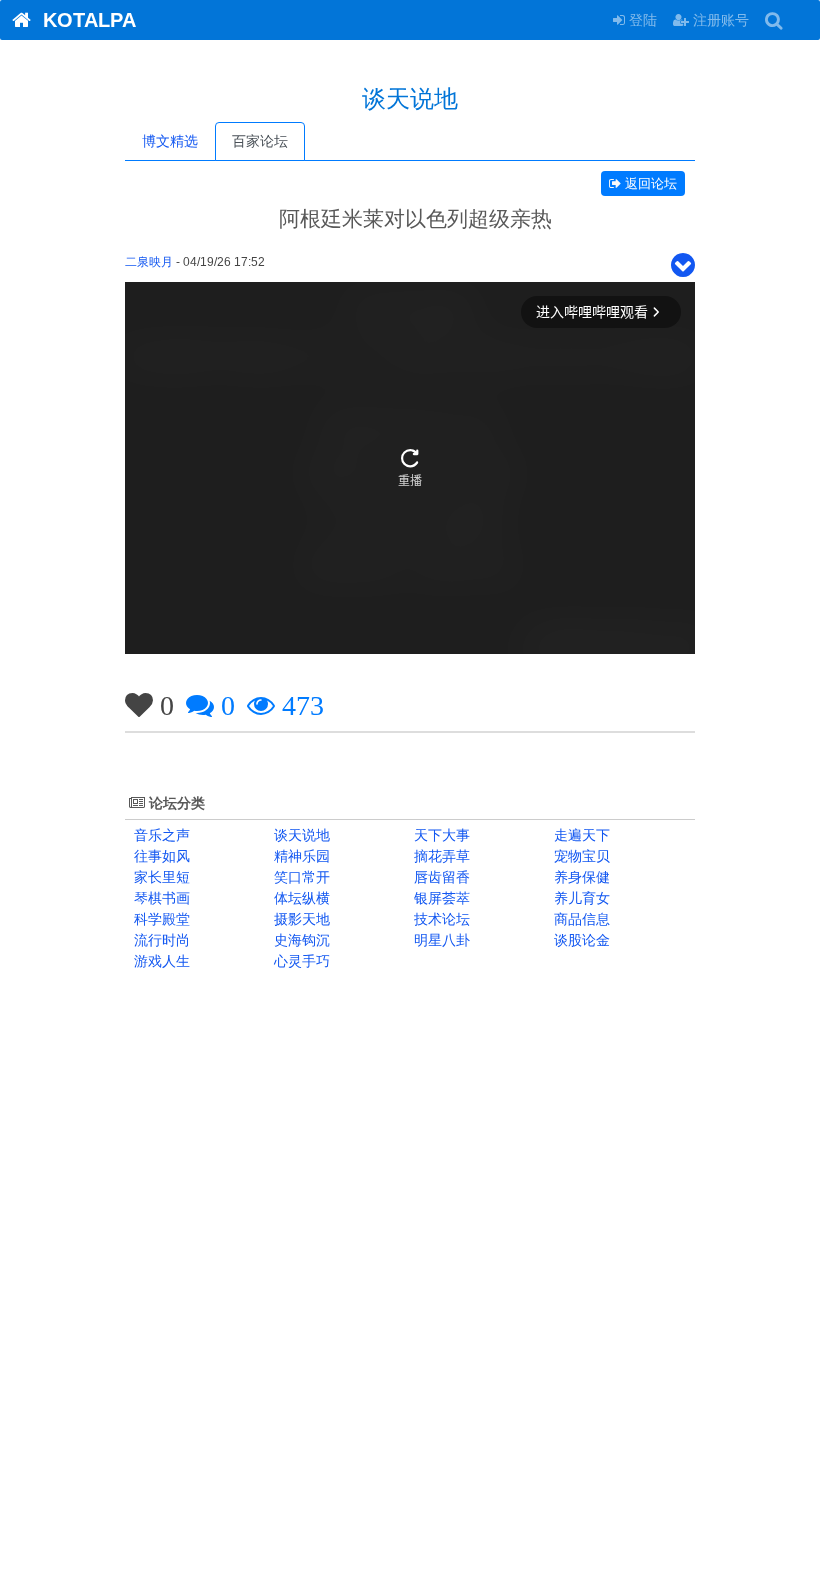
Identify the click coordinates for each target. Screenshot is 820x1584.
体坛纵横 (300, 898)
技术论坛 (440, 919)
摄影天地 (300, 919)
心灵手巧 (300, 961)
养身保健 (580, 877)
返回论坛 (649, 183)
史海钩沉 (300, 940)
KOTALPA (83, 20)
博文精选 (170, 141)
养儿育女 (580, 898)
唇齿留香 (440, 877)
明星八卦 (440, 940)
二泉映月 (149, 262)
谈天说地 (300, 835)
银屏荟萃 (440, 898)
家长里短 (160, 877)
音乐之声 (160, 835)
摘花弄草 (440, 856)
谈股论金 (580, 940)
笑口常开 (300, 877)
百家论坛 (260, 141)
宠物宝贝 (580, 856)
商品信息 (580, 919)
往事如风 (160, 856)
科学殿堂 (160, 919)
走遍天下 (580, 835)
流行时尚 (160, 940)
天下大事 (440, 835)
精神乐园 (300, 856)
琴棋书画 (160, 898)
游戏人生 (160, 961)
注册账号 (719, 20)
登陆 (641, 20)
